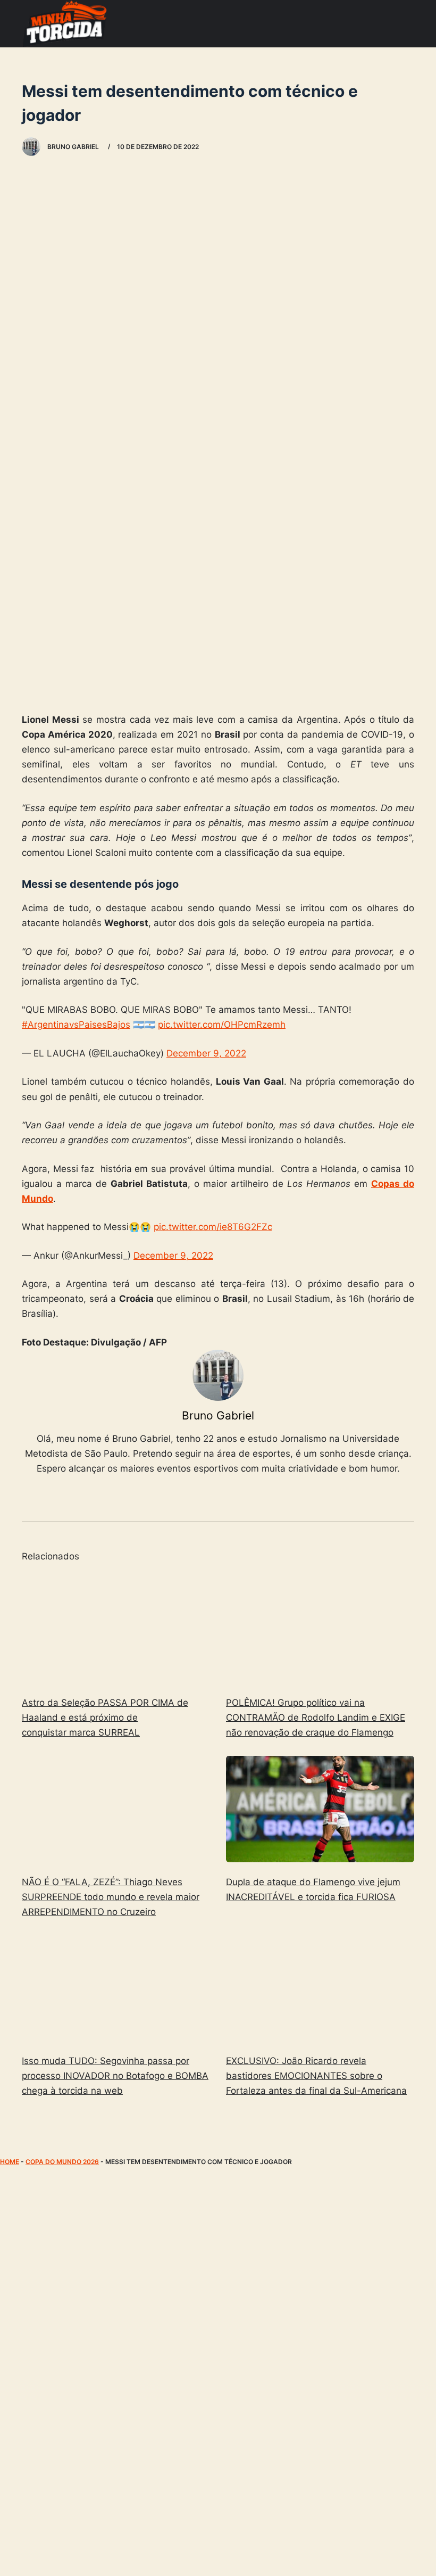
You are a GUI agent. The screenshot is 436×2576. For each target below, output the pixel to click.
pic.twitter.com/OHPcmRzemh (222, 1025)
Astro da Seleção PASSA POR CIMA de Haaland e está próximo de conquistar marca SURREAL (105, 1718)
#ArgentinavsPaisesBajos (76, 1025)
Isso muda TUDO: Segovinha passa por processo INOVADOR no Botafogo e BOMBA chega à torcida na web (115, 2076)
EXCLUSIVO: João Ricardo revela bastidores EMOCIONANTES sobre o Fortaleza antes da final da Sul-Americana (316, 2076)
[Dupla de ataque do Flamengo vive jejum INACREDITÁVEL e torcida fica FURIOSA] (320, 1809)
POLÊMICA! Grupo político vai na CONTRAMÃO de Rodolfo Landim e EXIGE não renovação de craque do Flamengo (316, 1718)
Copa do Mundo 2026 (62, 2162)
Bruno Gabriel (218, 1415)
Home (10, 2162)
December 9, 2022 (206, 1053)
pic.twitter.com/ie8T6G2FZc (213, 1227)
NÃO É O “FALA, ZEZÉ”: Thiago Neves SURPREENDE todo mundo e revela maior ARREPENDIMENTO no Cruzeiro (111, 1897)
